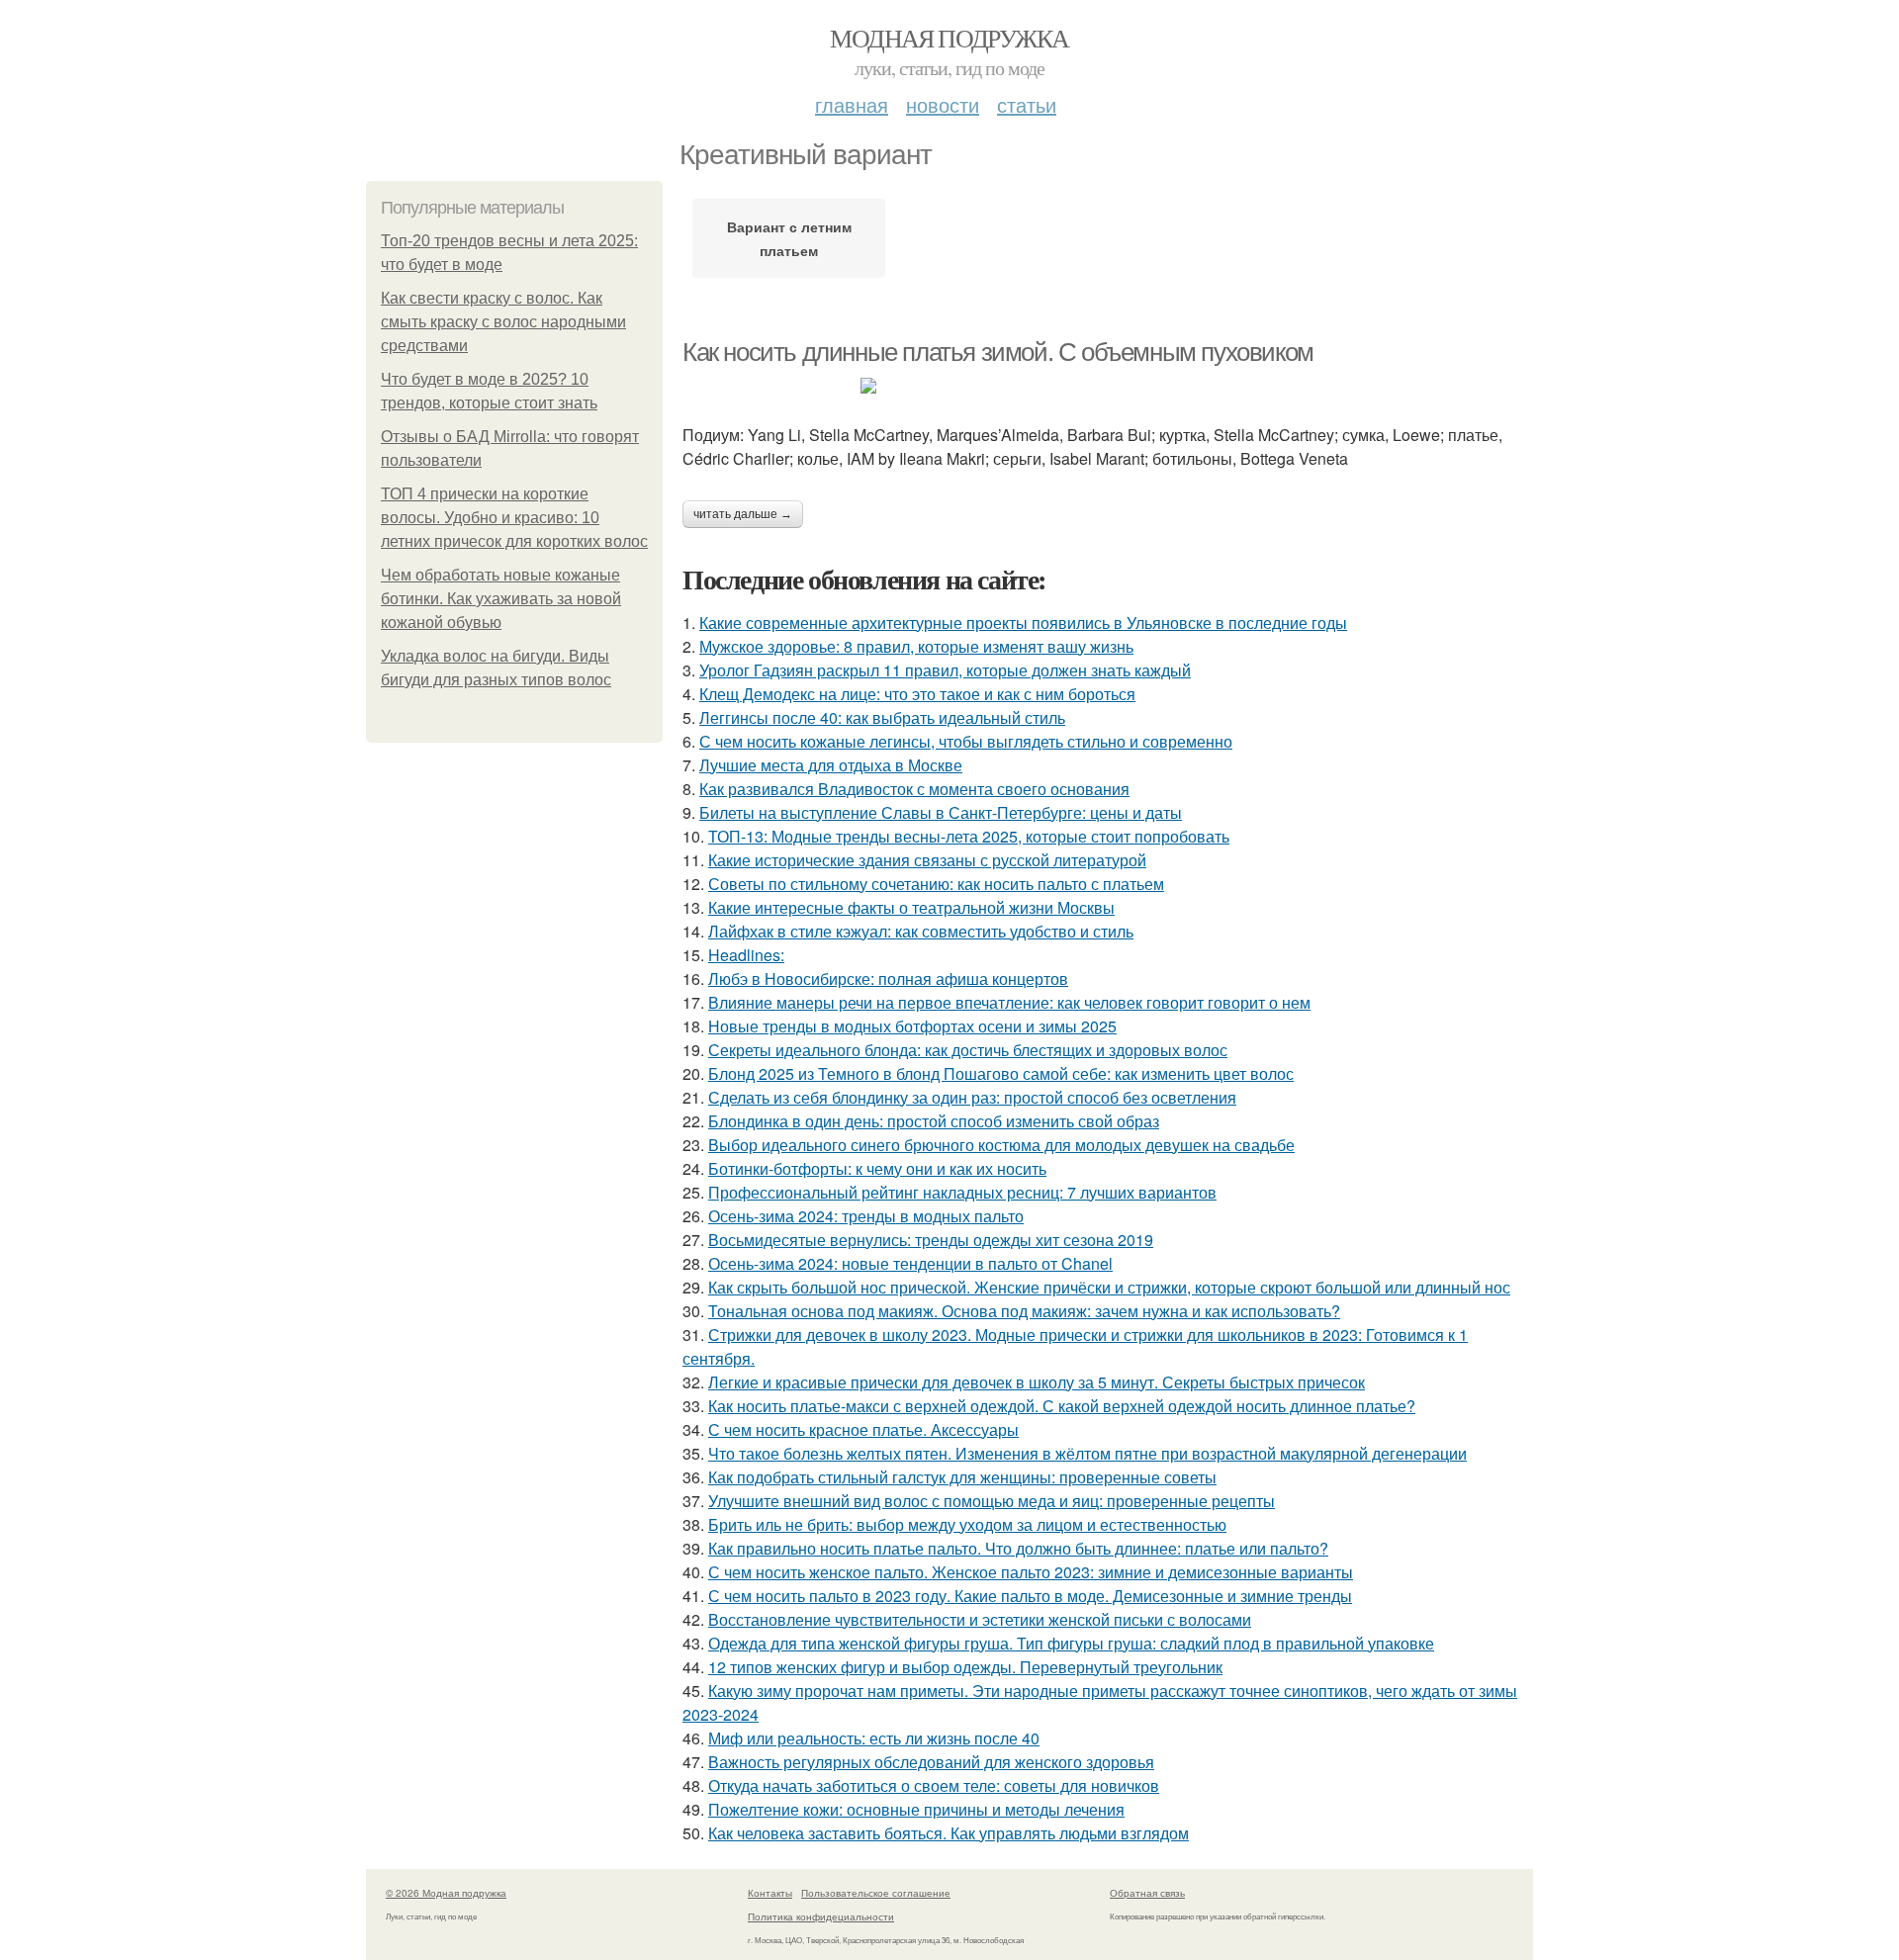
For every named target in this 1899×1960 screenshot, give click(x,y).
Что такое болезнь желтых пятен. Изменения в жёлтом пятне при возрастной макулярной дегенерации (1087, 1453)
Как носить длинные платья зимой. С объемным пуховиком (998, 352)
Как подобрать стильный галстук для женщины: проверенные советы (962, 1477)
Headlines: (746, 955)
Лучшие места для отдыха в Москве (831, 765)
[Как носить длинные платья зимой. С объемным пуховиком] (1108, 386)
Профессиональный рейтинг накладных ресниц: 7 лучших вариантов (962, 1192)
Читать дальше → (743, 514)
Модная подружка (949, 38)
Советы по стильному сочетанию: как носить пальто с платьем (936, 884)
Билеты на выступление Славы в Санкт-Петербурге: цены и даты (941, 812)
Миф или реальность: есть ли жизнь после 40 (874, 1738)
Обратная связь (1147, 1893)
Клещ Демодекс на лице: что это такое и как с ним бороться (917, 694)
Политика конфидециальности (821, 1916)
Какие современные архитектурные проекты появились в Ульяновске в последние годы (1023, 623)
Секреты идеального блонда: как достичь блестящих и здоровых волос (968, 1050)
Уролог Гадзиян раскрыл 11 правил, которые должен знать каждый (945, 670)
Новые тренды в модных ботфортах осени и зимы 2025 (912, 1026)
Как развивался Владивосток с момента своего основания (914, 789)
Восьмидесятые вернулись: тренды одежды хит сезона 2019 (931, 1240)
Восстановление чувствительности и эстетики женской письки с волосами (980, 1619)
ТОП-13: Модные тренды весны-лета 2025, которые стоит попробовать (969, 836)
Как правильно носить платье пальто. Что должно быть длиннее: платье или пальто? (1018, 1548)
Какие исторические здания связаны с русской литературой (927, 860)
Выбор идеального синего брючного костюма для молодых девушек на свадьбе (1001, 1145)
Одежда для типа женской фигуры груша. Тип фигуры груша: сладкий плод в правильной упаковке (1071, 1643)
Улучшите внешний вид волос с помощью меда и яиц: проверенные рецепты (992, 1501)
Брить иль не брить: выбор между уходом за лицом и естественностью (967, 1524)
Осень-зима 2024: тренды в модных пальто (866, 1216)
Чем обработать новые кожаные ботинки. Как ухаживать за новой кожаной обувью (501, 599)
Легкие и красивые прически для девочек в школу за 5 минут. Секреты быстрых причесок (1037, 1382)
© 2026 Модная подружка (446, 1893)
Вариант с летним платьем (789, 238)
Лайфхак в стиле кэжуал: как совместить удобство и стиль (921, 931)
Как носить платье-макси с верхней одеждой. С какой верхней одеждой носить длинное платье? (1062, 1406)
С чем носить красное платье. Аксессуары (863, 1429)
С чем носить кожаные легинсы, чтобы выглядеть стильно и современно (966, 741)
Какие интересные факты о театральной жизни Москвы (911, 907)
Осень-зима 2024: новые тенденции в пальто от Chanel (910, 1263)
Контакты (770, 1893)
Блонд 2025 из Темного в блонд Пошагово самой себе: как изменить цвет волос (1001, 1073)
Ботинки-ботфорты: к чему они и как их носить (877, 1168)
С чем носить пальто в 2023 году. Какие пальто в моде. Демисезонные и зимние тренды (1030, 1596)
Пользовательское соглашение (876, 1893)
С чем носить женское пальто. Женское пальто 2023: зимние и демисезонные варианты (1031, 1572)
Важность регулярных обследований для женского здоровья (931, 1762)
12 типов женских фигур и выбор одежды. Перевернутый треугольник (965, 1667)
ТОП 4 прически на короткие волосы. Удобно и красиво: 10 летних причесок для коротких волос (514, 518)
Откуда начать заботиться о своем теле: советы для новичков (934, 1785)
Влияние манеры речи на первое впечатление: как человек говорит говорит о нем (1009, 1002)
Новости (943, 104)
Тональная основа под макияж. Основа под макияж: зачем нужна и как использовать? (1024, 1311)
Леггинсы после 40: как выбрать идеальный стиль (882, 717)
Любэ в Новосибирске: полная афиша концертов (888, 979)
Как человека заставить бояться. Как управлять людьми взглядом (949, 1833)
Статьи (1027, 104)
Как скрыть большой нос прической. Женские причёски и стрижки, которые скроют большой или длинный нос (1109, 1287)
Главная (852, 104)
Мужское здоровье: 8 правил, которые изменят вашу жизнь (916, 646)
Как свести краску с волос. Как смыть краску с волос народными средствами (503, 322)
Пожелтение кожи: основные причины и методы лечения (916, 1809)
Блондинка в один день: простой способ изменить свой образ (934, 1121)
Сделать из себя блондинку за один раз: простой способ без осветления (972, 1097)
